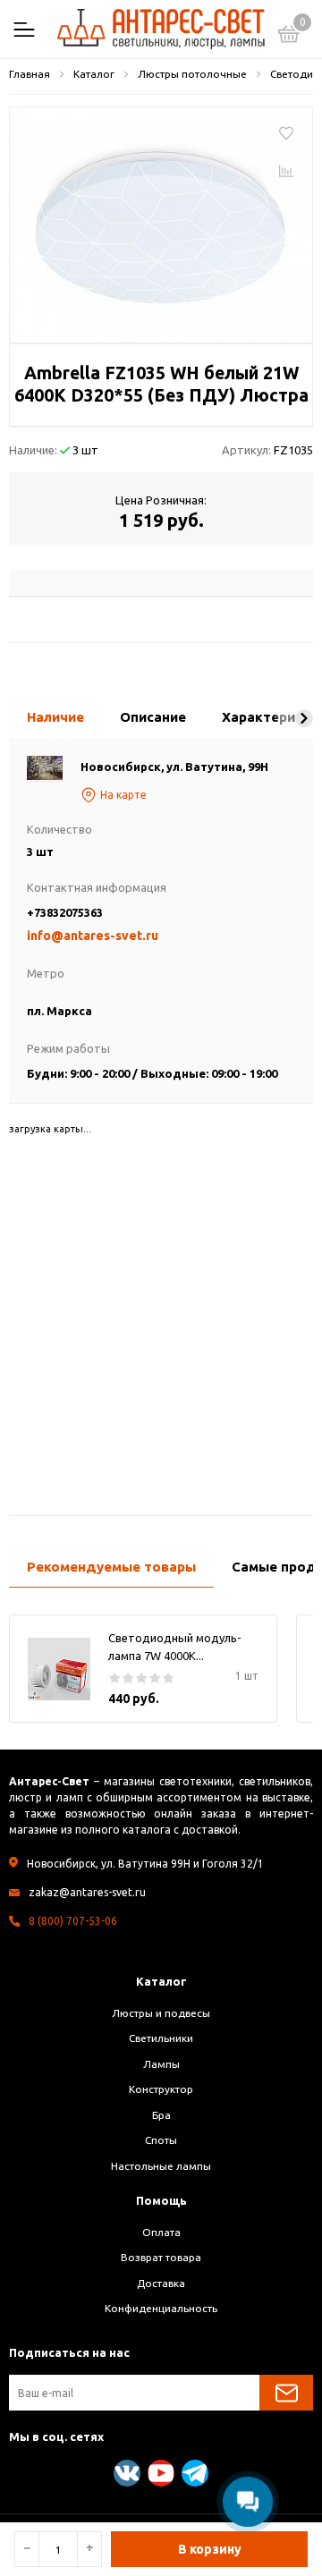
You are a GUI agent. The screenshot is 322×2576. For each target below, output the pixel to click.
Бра (161, 2115)
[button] (304, 718)
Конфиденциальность (161, 2308)
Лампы (161, 2064)
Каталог (161, 1981)
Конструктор (161, 2089)
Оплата (161, 2232)
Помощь (161, 2200)
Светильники (161, 2038)
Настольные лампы (161, 2166)
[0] (289, 37)
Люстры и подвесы (161, 2013)
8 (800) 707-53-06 (73, 1921)
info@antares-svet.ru (93, 936)
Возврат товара (161, 2257)
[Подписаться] (286, 2393)
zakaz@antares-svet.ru (87, 1892)
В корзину (210, 2549)
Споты (161, 2140)
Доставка (161, 2283)
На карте (123, 795)
